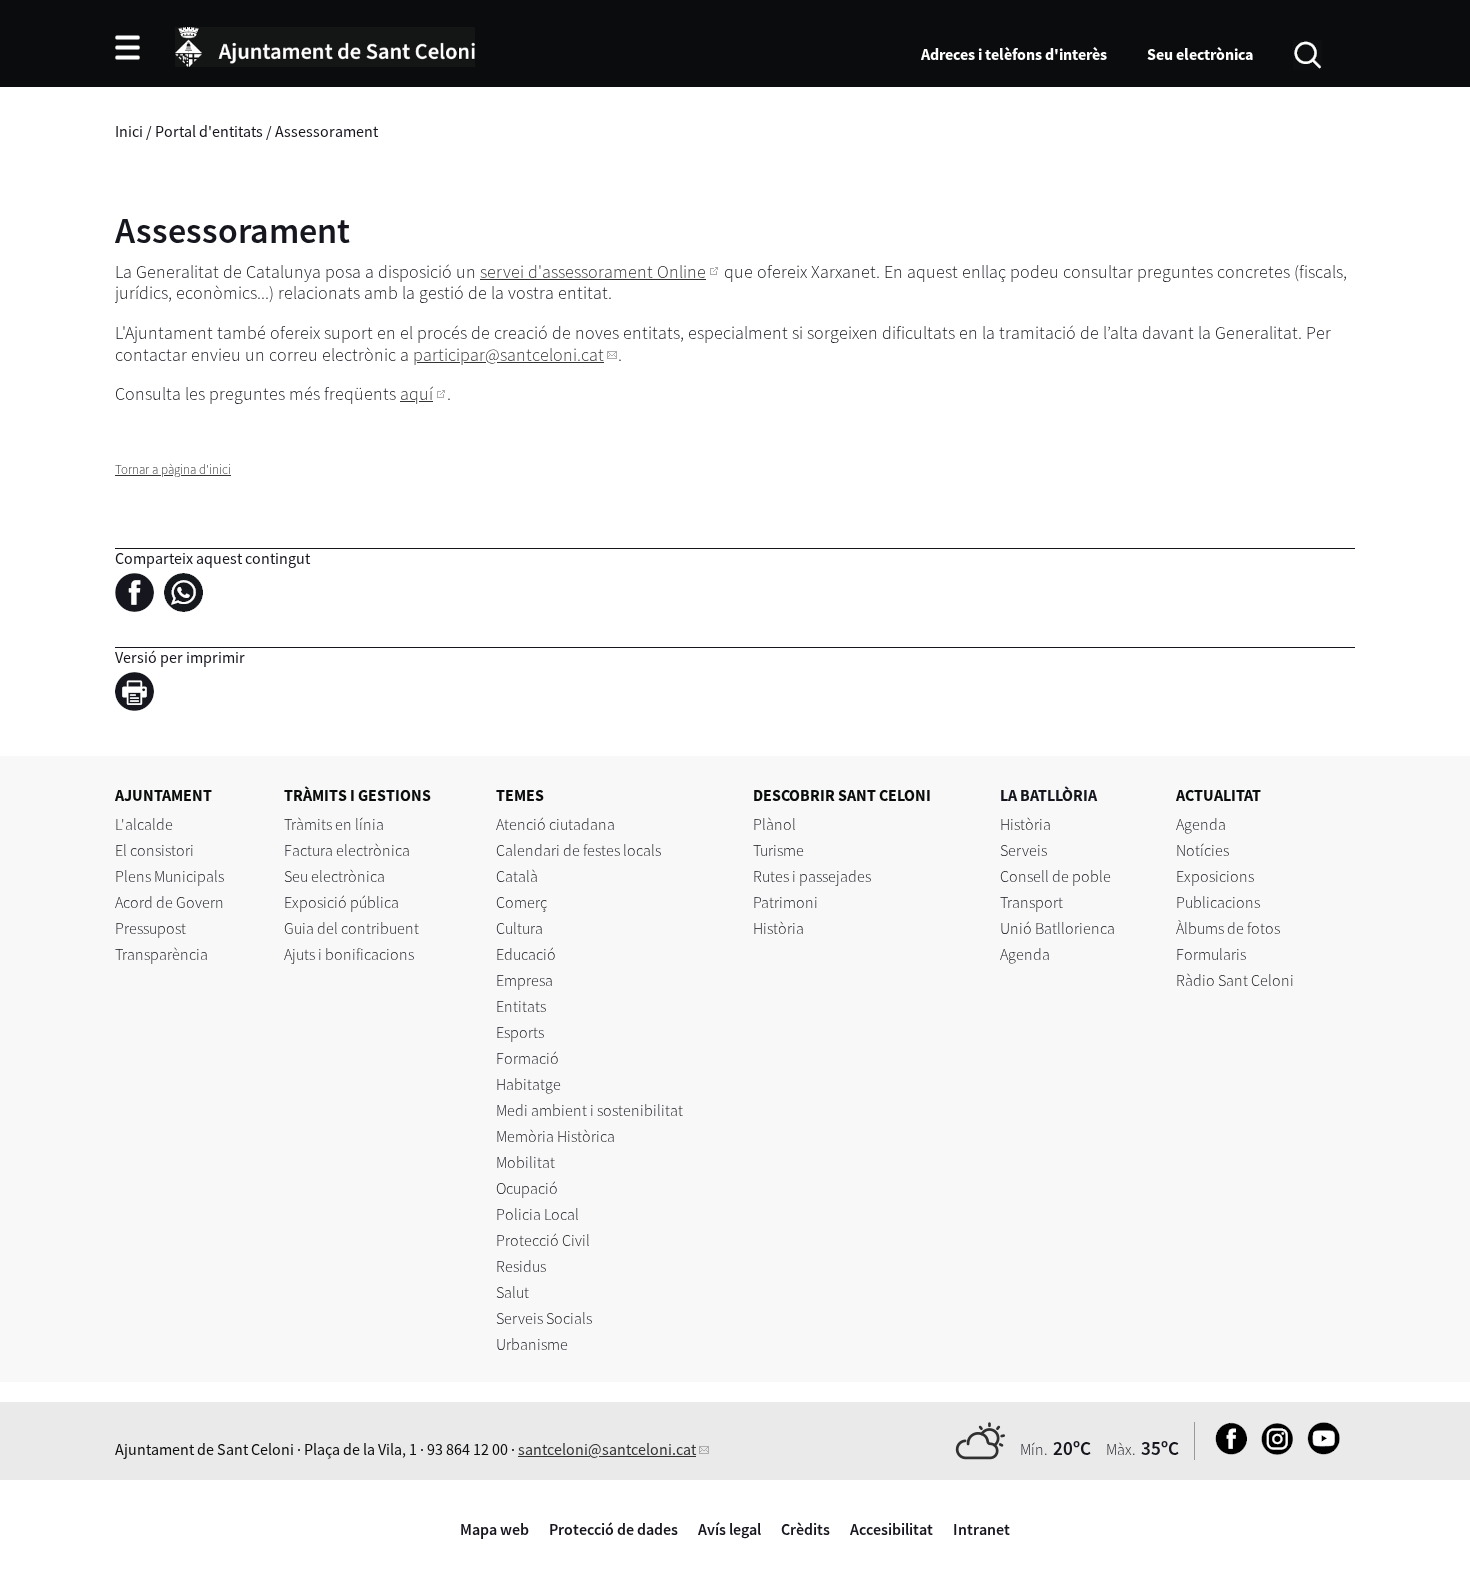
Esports (520, 1032)
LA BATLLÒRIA (1048, 795)
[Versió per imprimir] (139, 695)
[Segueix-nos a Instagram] (1272, 1449)
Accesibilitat (891, 1529)
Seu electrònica (1200, 54)
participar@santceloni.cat (508, 354)
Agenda (1025, 954)
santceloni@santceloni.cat (607, 1449)
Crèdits (805, 1529)
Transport (1031, 902)
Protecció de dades (613, 1529)
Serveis (1023, 850)
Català (517, 876)
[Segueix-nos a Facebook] (1226, 1449)
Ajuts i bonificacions (349, 954)
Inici (129, 131)
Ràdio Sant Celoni (1235, 980)
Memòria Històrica (555, 1136)
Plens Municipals (169, 876)
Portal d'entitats (209, 131)
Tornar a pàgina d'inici (173, 469)
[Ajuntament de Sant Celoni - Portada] (325, 44)
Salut (512, 1292)
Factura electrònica (347, 850)
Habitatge (528, 1084)
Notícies (1202, 850)
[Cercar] (1307, 53)
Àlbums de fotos (1228, 928)
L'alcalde (144, 824)
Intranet (981, 1529)
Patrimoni (785, 902)
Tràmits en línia (334, 824)
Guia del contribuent (351, 928)
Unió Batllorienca (1057, 928)
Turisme (778, 850)
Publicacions (1218, 902)
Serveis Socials (544, 1318)
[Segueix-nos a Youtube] (1318, 1449)
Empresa (524, 980)
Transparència (161, 954)
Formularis (1211, 954)
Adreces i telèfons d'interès (1014, 54)
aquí (416, 393)
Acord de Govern (169, 902)
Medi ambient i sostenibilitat (589, 1110)
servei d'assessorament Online (593, 271)
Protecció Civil (543, 1240)
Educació (526, 954)
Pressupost (150, 928)
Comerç (521, 902)
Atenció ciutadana (555, 824)
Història (778, 928)
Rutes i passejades (812, 876)
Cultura (519, 928)
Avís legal (729, 1529)
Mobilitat (525, 1162)
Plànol (774, 824)
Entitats (521, 1006)
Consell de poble (1055, 876)
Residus (521, 1266)
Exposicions (1215, 876)
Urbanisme (532, 1344)
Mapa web (494, 1529)
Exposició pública (341, 902)
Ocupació (527, 1188)
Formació (527, 1058)
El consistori (154, 850)
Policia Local (537, 1214)
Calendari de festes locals (578, 850)
